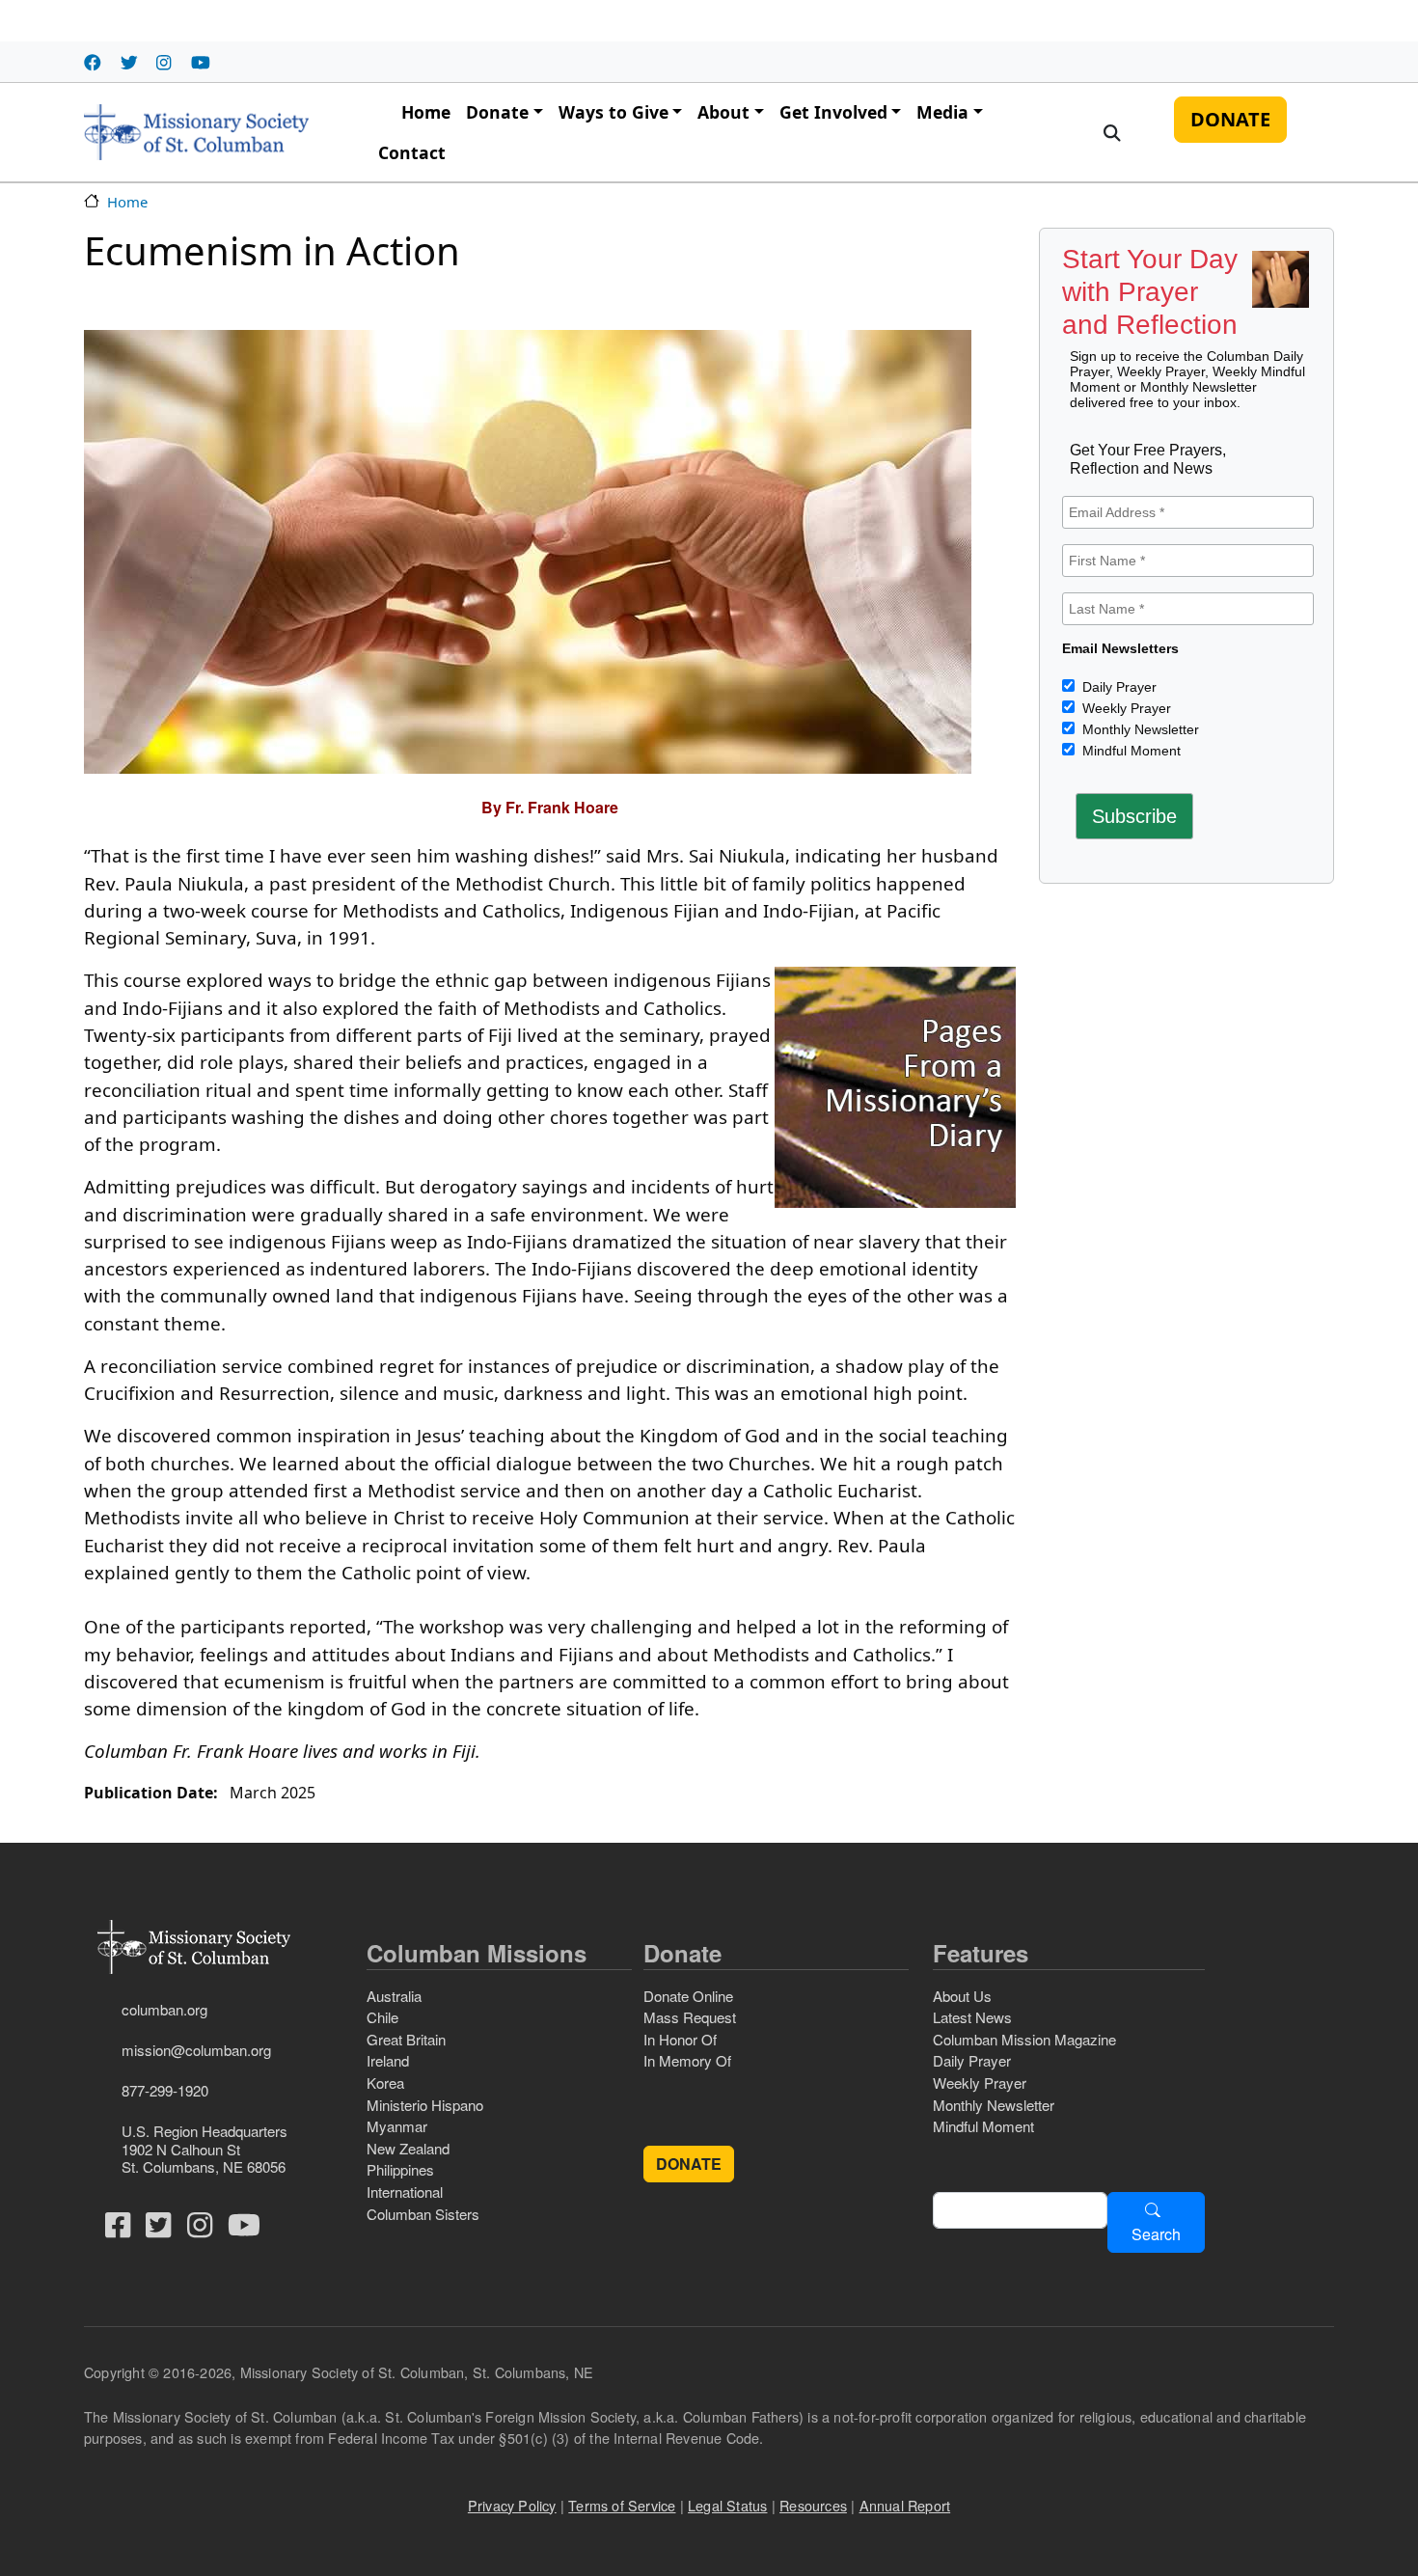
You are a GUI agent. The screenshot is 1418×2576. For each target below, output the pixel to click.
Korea (385, 2083)
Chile (382, 2017)
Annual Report (905, 2505)
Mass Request (690, 2017)
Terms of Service (622, 2505)
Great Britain (406, 2039)
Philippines (400, 2169)
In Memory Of (687, 2060)
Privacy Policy (512, 2505)
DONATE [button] (689, 2164)
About (723, 112)
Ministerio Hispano (425, 2105)
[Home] (196, 132)
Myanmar (397, 2126)
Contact (412, 152)
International (405, 2192)
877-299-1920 (165, 2090)
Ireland (388, 2060)
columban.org (164, 2009)
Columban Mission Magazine (1024, 2039)
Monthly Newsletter (1139, 729)
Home (426, 112)
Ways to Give (614, 112)
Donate (497, 112)
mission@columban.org (196, 2050)
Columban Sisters (423, 2214)
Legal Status (727, 2505)
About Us (962, 1996)
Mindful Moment (1130, 751)
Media (942, 112)
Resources (813, 2505)
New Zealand (408, 2148)
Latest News (972, 2017)
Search (1156, 2234)
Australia (394, 1996)
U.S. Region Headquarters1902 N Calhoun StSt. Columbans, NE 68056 (205, 2148)
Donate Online (688, 1996)
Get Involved (833, 112)
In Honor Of (680, 2039)
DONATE (1230, 119)
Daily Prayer (1118, 687)
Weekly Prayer (1125, 708)
